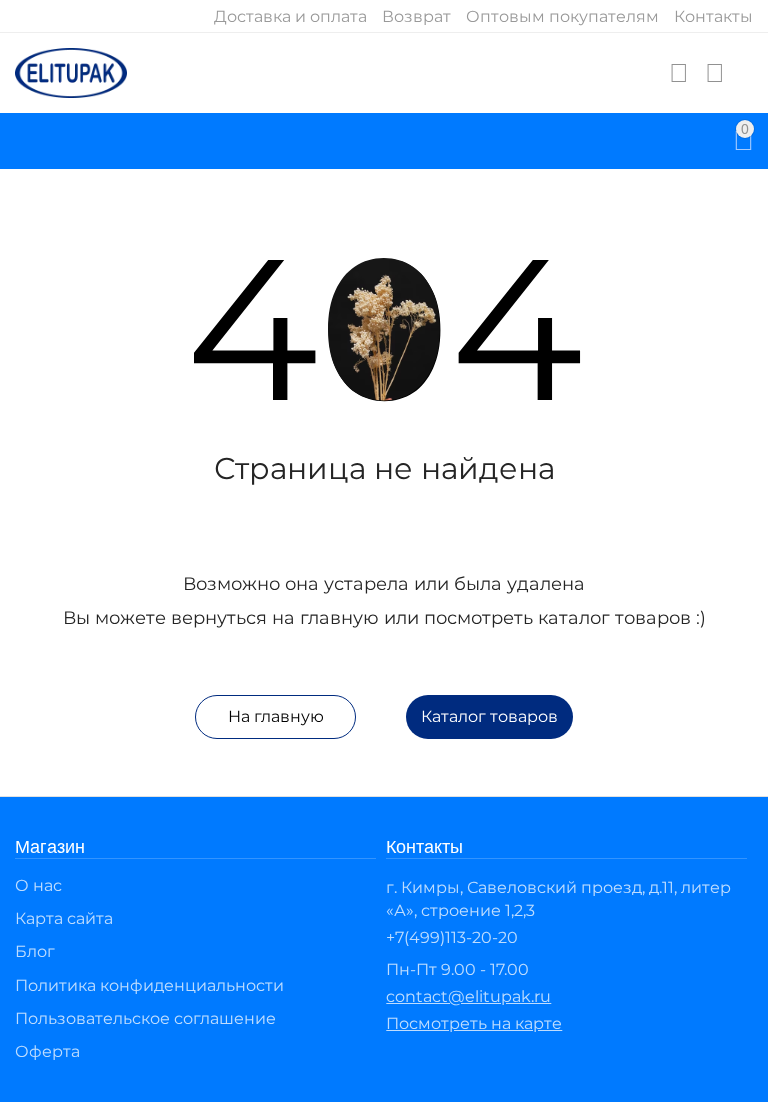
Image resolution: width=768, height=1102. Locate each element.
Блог (35, 951)
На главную (276, 716)
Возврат (416, 16)
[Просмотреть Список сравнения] (715, 73)
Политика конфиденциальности (149, 985)
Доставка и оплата (290, 16)
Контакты (713, 16)
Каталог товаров (489, 716)
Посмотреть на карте (474, 1023)
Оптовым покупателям (562, 16)
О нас (38, 885)
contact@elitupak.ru (468, 996)
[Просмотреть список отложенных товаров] (679, 73)
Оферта (47, 1051)
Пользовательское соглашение (145, 1018)
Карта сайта (64, 918)
